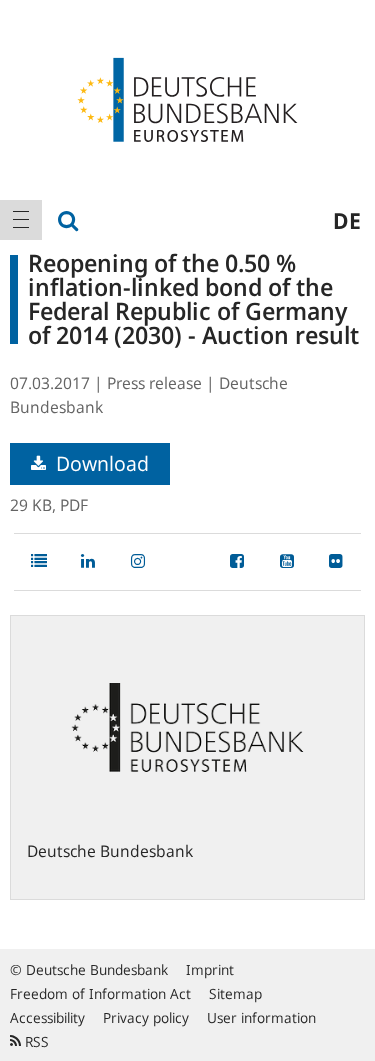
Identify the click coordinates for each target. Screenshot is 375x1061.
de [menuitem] (347, 220)
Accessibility (47, 1017)
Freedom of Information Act (100, 993)
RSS (35, 1041)
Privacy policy (146, 1017)
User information (261, 1017)
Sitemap (235, 993)
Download (100, 463)
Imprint (210, 969)
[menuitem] (21, 220)
